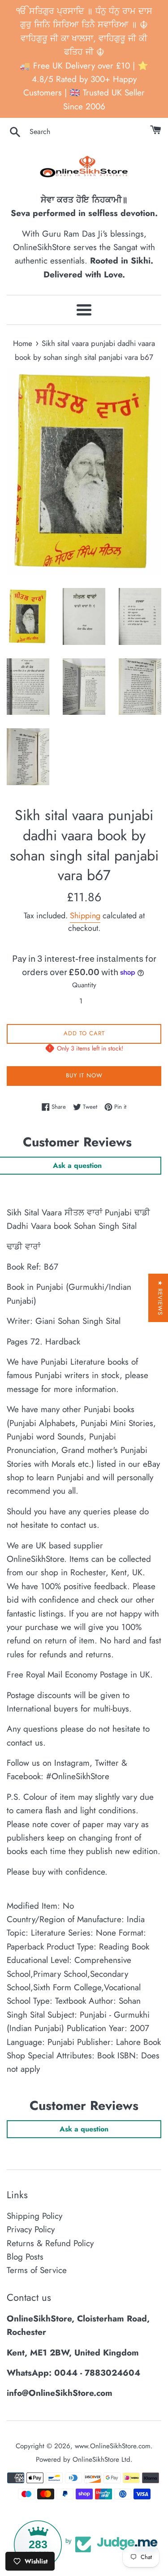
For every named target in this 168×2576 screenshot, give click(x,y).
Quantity (84, 985)
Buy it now (84, 1075)
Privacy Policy (31, 2229)
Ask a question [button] (84, 2129)
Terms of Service (37, 2270)
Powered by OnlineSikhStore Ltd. (84, 2459)
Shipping (85, 916)
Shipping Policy (34, 2216)
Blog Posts (25, 2257)
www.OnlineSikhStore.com (113, 2446)
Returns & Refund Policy (50, 2243)
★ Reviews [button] (160, 1298)
